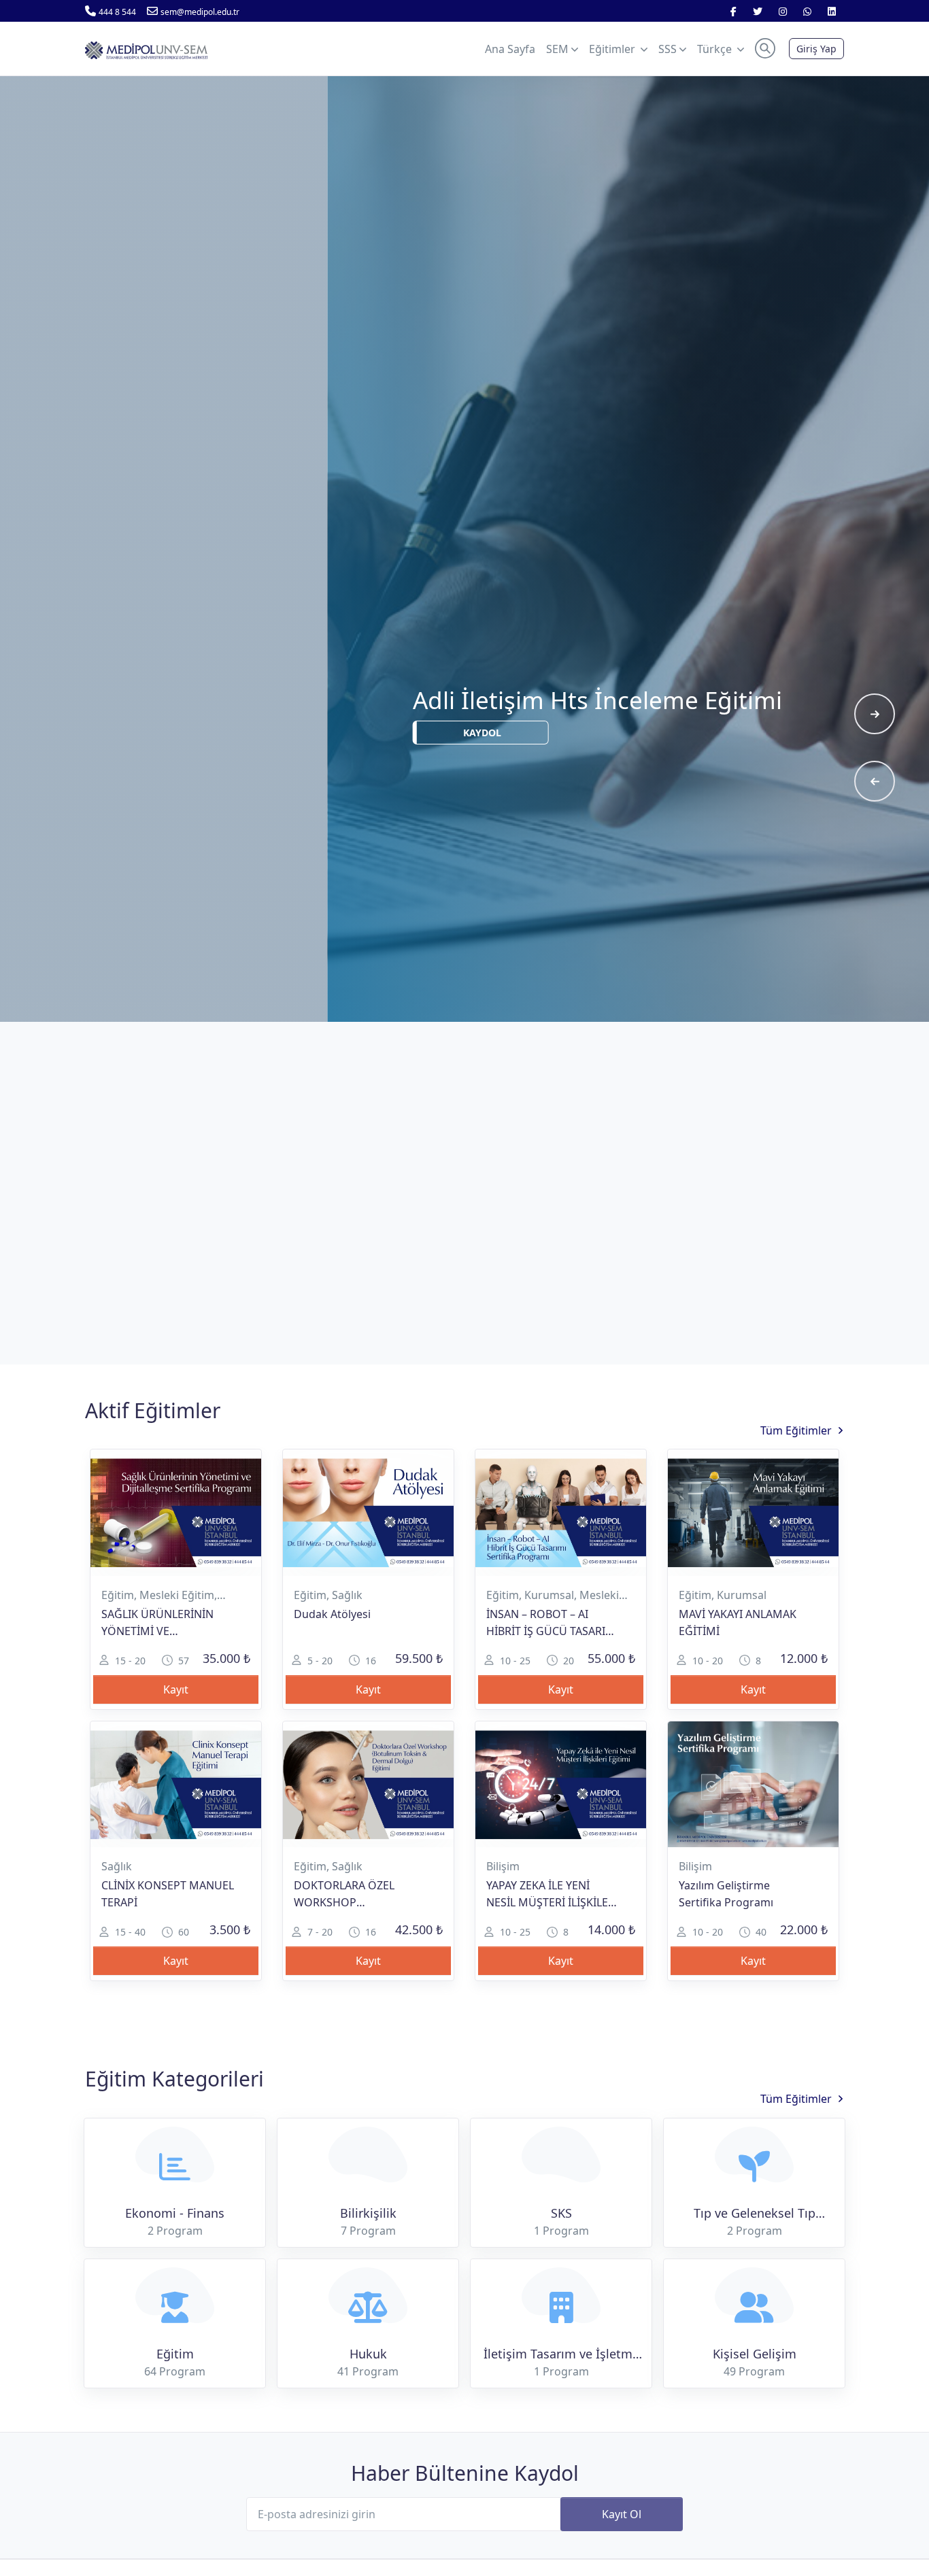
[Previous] (875, 781)
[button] (765, 48)
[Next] (875, 714)
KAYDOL (696, 784)
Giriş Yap (816, 49)
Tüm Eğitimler (796, 1430)
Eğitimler (613, 49)
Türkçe (716, 49)
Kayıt (176, 1689)
